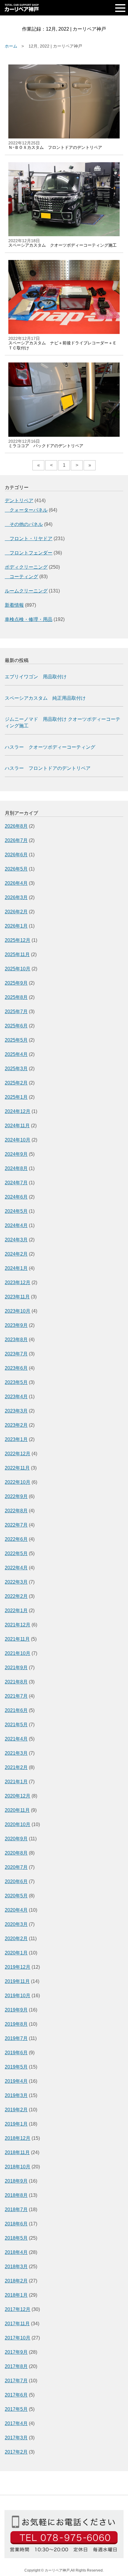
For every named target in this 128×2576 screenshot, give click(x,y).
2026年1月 (16, 926)
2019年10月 (18, 1996)
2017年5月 (16, 2409)
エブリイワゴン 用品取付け (36, 677)
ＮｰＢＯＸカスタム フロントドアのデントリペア (55, 147)
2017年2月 (16, 2452)
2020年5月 (16, 1896)
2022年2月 (16, 1596)
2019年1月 (16, 2124)
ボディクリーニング (26, 567)
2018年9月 (16, 2181)
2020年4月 (16, 1910)
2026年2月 (16, 912)
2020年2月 (16, 1939)
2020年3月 (16, 1924)
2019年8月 (16, 2024)
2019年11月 (17, 1981)
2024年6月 (16, 1197)
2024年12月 (18, 1111)
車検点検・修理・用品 (29, 619)
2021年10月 (18, 1653)
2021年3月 (16, 1753)
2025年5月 (16, 1040)
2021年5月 (16, 1725)
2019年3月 (16, 2095)
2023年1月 (16, 1439)
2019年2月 (16, 2110)
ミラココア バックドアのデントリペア (46, 446)
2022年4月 (16, 1568)
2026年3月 (16, 897)
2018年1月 (16, 2295)
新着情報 (14, 605)
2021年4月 (16, 1739)
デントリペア (19, 500)
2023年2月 (16, 1425)
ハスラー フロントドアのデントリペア (48, 768)
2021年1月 (16, 1782)
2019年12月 (18, 1967)
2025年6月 (16, 1026)
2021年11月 (17, 1639)
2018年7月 (16, 2210)
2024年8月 (16, 1168)
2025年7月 (16, 1012)
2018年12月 (18, 2138)
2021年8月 (16, 1682)
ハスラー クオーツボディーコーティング (50, 747)
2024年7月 (16, 1183)
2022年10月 (18, 1482)
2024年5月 (16, 1211)
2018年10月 (18, 2167)
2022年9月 (16, 1496)
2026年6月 (16, 855)
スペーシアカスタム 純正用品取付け (45, 698)
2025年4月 (16, 1054)
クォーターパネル (26, 510)
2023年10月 (18, 1311)
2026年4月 (16, 883)
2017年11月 (17, 2324)
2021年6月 (16, 1710)
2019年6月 (16, 2053)
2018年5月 (16, 2238)
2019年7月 (16, 2038)
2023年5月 (16, 1382)
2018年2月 (16, 2281)
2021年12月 (18, 1625)
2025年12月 (18, 940)
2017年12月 (18, 2309)
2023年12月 (18, 1283)
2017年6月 (16, 2395)
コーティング (21, 577)
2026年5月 (16, 869)
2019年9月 (16, 2010)
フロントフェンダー (29, 553)
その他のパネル (24, 524)
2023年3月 (16, 1411)
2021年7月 (16, 1696)
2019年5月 (16, 2067)
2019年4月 (16, 2081)
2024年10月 (18, 1140)
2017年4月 (16, 2423)
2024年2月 (16, 1254)
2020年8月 (16, 1853)
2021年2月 (16, 1767)
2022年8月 (16, 1511)
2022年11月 (17, 1468)
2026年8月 (16, 826)
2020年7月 (16, 1867)
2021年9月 (16, 1668)
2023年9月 (16, 1325)
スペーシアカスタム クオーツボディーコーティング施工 (63, 245)
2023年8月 (16, 1340)
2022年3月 (16, 1582)
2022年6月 (16, 1539)
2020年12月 (18, 1796)
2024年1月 (16, 1268)
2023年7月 (16, 1354)
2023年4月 (16, 1397)
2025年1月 (16, 1097)
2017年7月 (16, 2381)
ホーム (11, 46)
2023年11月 (17, 1297)
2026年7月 (16, 840)
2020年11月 (17, 1810)
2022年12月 (18, 1454)
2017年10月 (18, 2338)
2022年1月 (16, 1611)
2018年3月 (16, 2267)
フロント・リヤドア (29, 539)
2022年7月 (16, 1525)
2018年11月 (17, 2152)
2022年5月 (16, 1553)
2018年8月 (16, 2195)
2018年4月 (16, 2252)
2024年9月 (16, 1154)
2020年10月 (18, 1824)
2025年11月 (17, 954)
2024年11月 (17, 1126)
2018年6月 (16, 2224)
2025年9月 (16, 983)
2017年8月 (16, 2366)
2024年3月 (16, 1240)
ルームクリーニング (26, 591)
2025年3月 (16, 1069)
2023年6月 (16, 1368)
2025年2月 (16, 1083)
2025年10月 (18, 969)
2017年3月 (16, 2438)
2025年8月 (16, 997)
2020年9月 (16, 1839)
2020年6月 (16, 1881)
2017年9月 (16, 2352)
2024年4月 (16, 1225)
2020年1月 (16, 1953)
